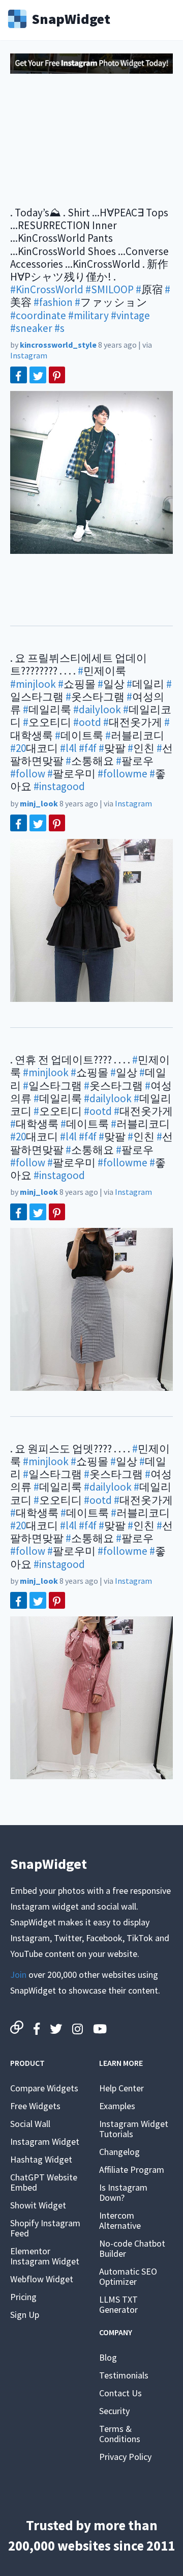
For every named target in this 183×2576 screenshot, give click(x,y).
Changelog (119, 2152)
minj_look (39, 803)
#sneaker (31, 328)
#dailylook (97, 709)
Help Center (121, 2088)
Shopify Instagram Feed (45, 2228)
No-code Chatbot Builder (132, 2248)
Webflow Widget (42, 2279)
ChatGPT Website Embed (44, 2182)
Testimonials (124, 2375)
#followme (123, 774)
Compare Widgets (44, 2088)
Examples (117, 2106)
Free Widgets (35, 2106)
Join (18, 1975)
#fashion (53, 302)
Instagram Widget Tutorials (134, 2129)
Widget (71, 18)
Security (114, 2411)
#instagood (59, 786)
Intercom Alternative (120, 2220)
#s (59, 328)
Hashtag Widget (41, 2159)
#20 (18, 748)
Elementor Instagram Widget (45, 2256)
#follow (28, 774)
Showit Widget (38, 2205)
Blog (108, 2357)
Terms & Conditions (120, 2434)
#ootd (87, 722)
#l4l (68, 748)
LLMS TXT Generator (118, 2304)
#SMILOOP (110, 289)
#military (88, 315)
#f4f (88, 748)
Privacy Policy (125, 2457)
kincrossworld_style (58, 345)
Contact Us (120, 2393)
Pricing (23, 2297)
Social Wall (30, 2124)
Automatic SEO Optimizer (128, 2276)
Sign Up (25, 2315)
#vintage (130, 315)
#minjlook (33, 684)
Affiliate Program (132, 2169)
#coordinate (38, 315)
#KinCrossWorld (47, 289)
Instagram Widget (45, 2141)
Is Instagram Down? (123, 2192)
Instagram (29, 355)
